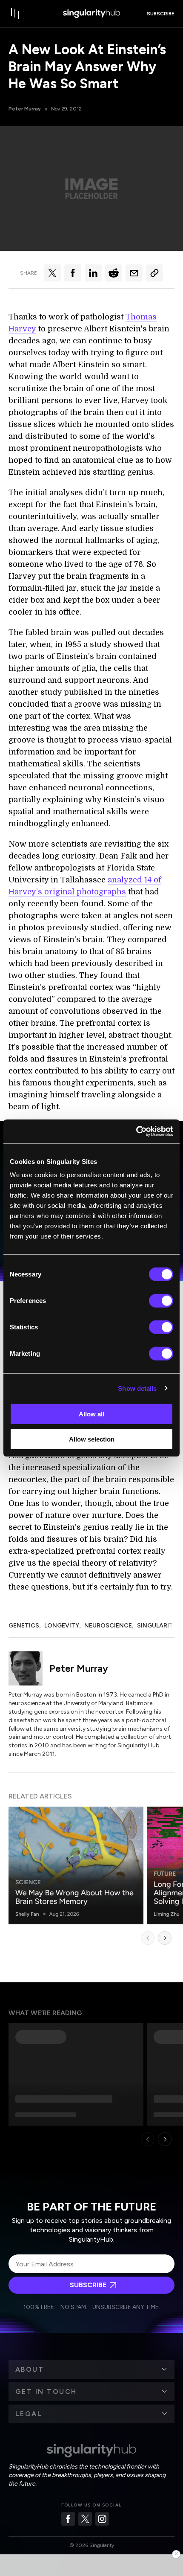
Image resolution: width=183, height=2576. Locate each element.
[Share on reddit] (114, 273)
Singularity (157, 1626)
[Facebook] (68, 2519)
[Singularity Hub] (91, 14)
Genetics (24, 1626)
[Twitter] (85, 2519)
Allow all (91, 1414)
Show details (137, 1388)
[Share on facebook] (73, 273)
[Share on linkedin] (93, 273)
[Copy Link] (154, 273)
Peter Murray (25, 109)
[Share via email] (134, 273)
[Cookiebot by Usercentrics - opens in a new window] (136, 1131)
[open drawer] (15, 14)
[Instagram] (102, 2519)
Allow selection (92, 1439)
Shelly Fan (27, 1914)
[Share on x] (52, 273)
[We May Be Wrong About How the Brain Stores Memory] (76, 1865)
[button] (91, 2370)
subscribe (161, 14)
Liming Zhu (167, 1914)
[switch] (161, 1301)
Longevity (62, 1626)
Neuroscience (108, 1626)
